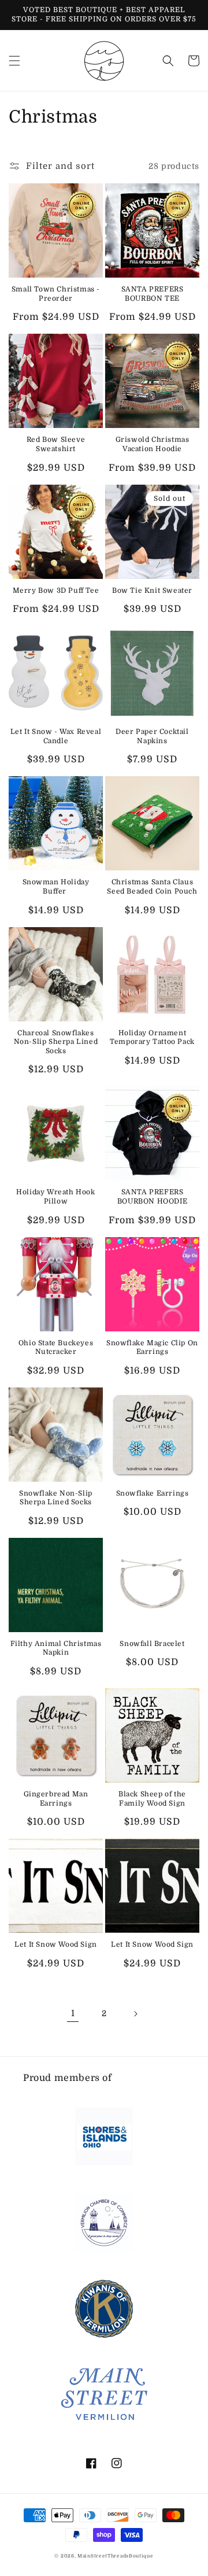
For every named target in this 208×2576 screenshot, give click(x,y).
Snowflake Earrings (153, 1493)
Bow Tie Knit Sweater (152, 591)
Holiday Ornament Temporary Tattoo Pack (152, 1038)
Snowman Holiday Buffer (56, 887)
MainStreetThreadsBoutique (116, 2556)
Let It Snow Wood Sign (56, 1944)
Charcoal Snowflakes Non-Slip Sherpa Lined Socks (56, 1042)
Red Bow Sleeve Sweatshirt (56, 444)
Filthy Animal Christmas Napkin (56, 1648)
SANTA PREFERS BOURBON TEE (153, 294)
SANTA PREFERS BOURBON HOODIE (152, 1197)
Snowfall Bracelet (152, 1644)
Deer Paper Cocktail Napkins (152, 736)
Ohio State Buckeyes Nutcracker (56, 1348)
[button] (14, 61)
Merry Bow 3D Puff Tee (56, 591)
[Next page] (135, 2014)
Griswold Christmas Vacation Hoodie (153, 444)
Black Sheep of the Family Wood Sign (152, 1799)
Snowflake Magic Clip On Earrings (152, 1348)
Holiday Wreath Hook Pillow (55, 1197)
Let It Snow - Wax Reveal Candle (56, 736)
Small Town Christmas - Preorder (56, 294)
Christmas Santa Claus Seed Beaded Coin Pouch (152, 887)
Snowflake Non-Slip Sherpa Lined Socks (56, 1498)
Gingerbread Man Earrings (56, 1799)
